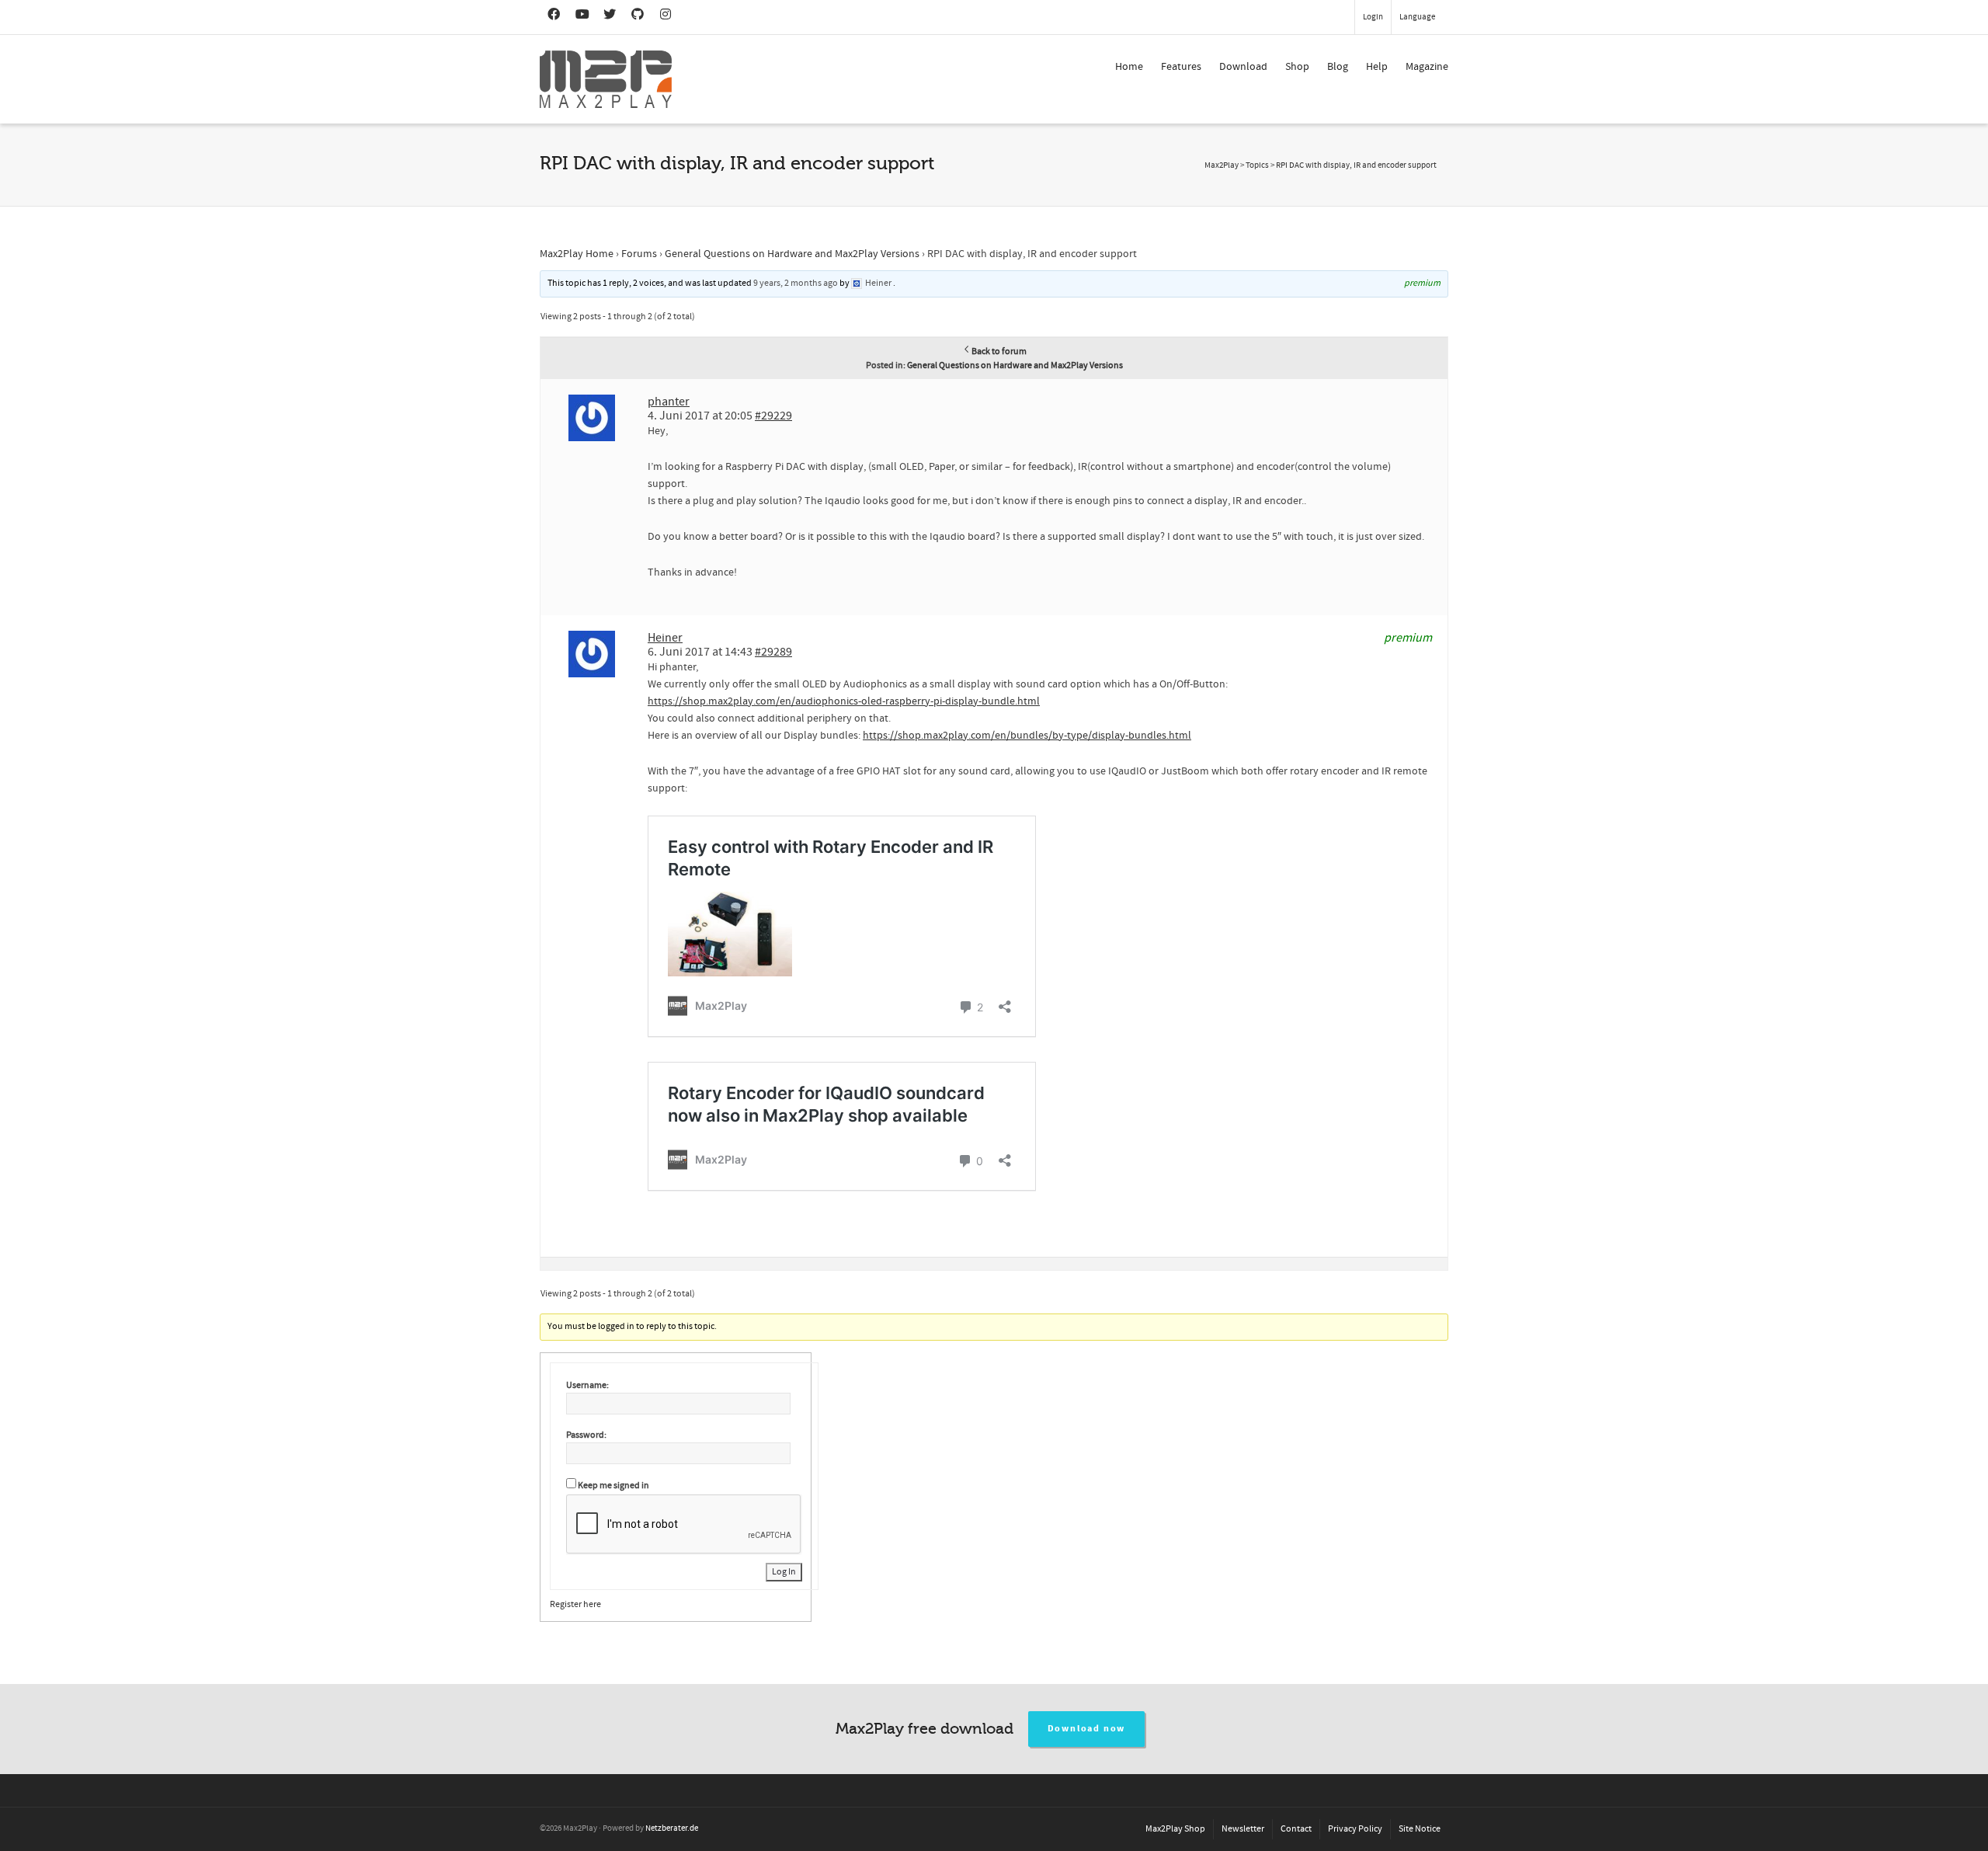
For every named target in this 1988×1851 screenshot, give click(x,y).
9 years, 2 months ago (796, 283)
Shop (1297, 67)
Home (1129, 67)
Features (1181, 67)
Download (1243, 67)
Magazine (1427, 67)
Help (1377, 67)
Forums (639, 254)
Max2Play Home (577, 254)
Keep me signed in (613, 1486)
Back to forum (999, 351)
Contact (1296, 1829)
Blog (1338, 67)
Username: (587, 1385)
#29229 (773, 416)
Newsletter (1243, 1829)
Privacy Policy (1355, 1829)
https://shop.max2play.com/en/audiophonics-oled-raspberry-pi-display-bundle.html (844, 701)
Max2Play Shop (1175, 1829)
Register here (575, 1604)
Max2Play (1222, 165)
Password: (586, 1435)
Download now (1087, 1729)
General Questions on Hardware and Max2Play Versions (792, 254)
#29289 (773, 652)
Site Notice (1420, 1829)
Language (1417, 17)
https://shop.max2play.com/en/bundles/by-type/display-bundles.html (1027, 736)
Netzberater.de (672, 1828)
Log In (784, 1572)
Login (1373, 17)
